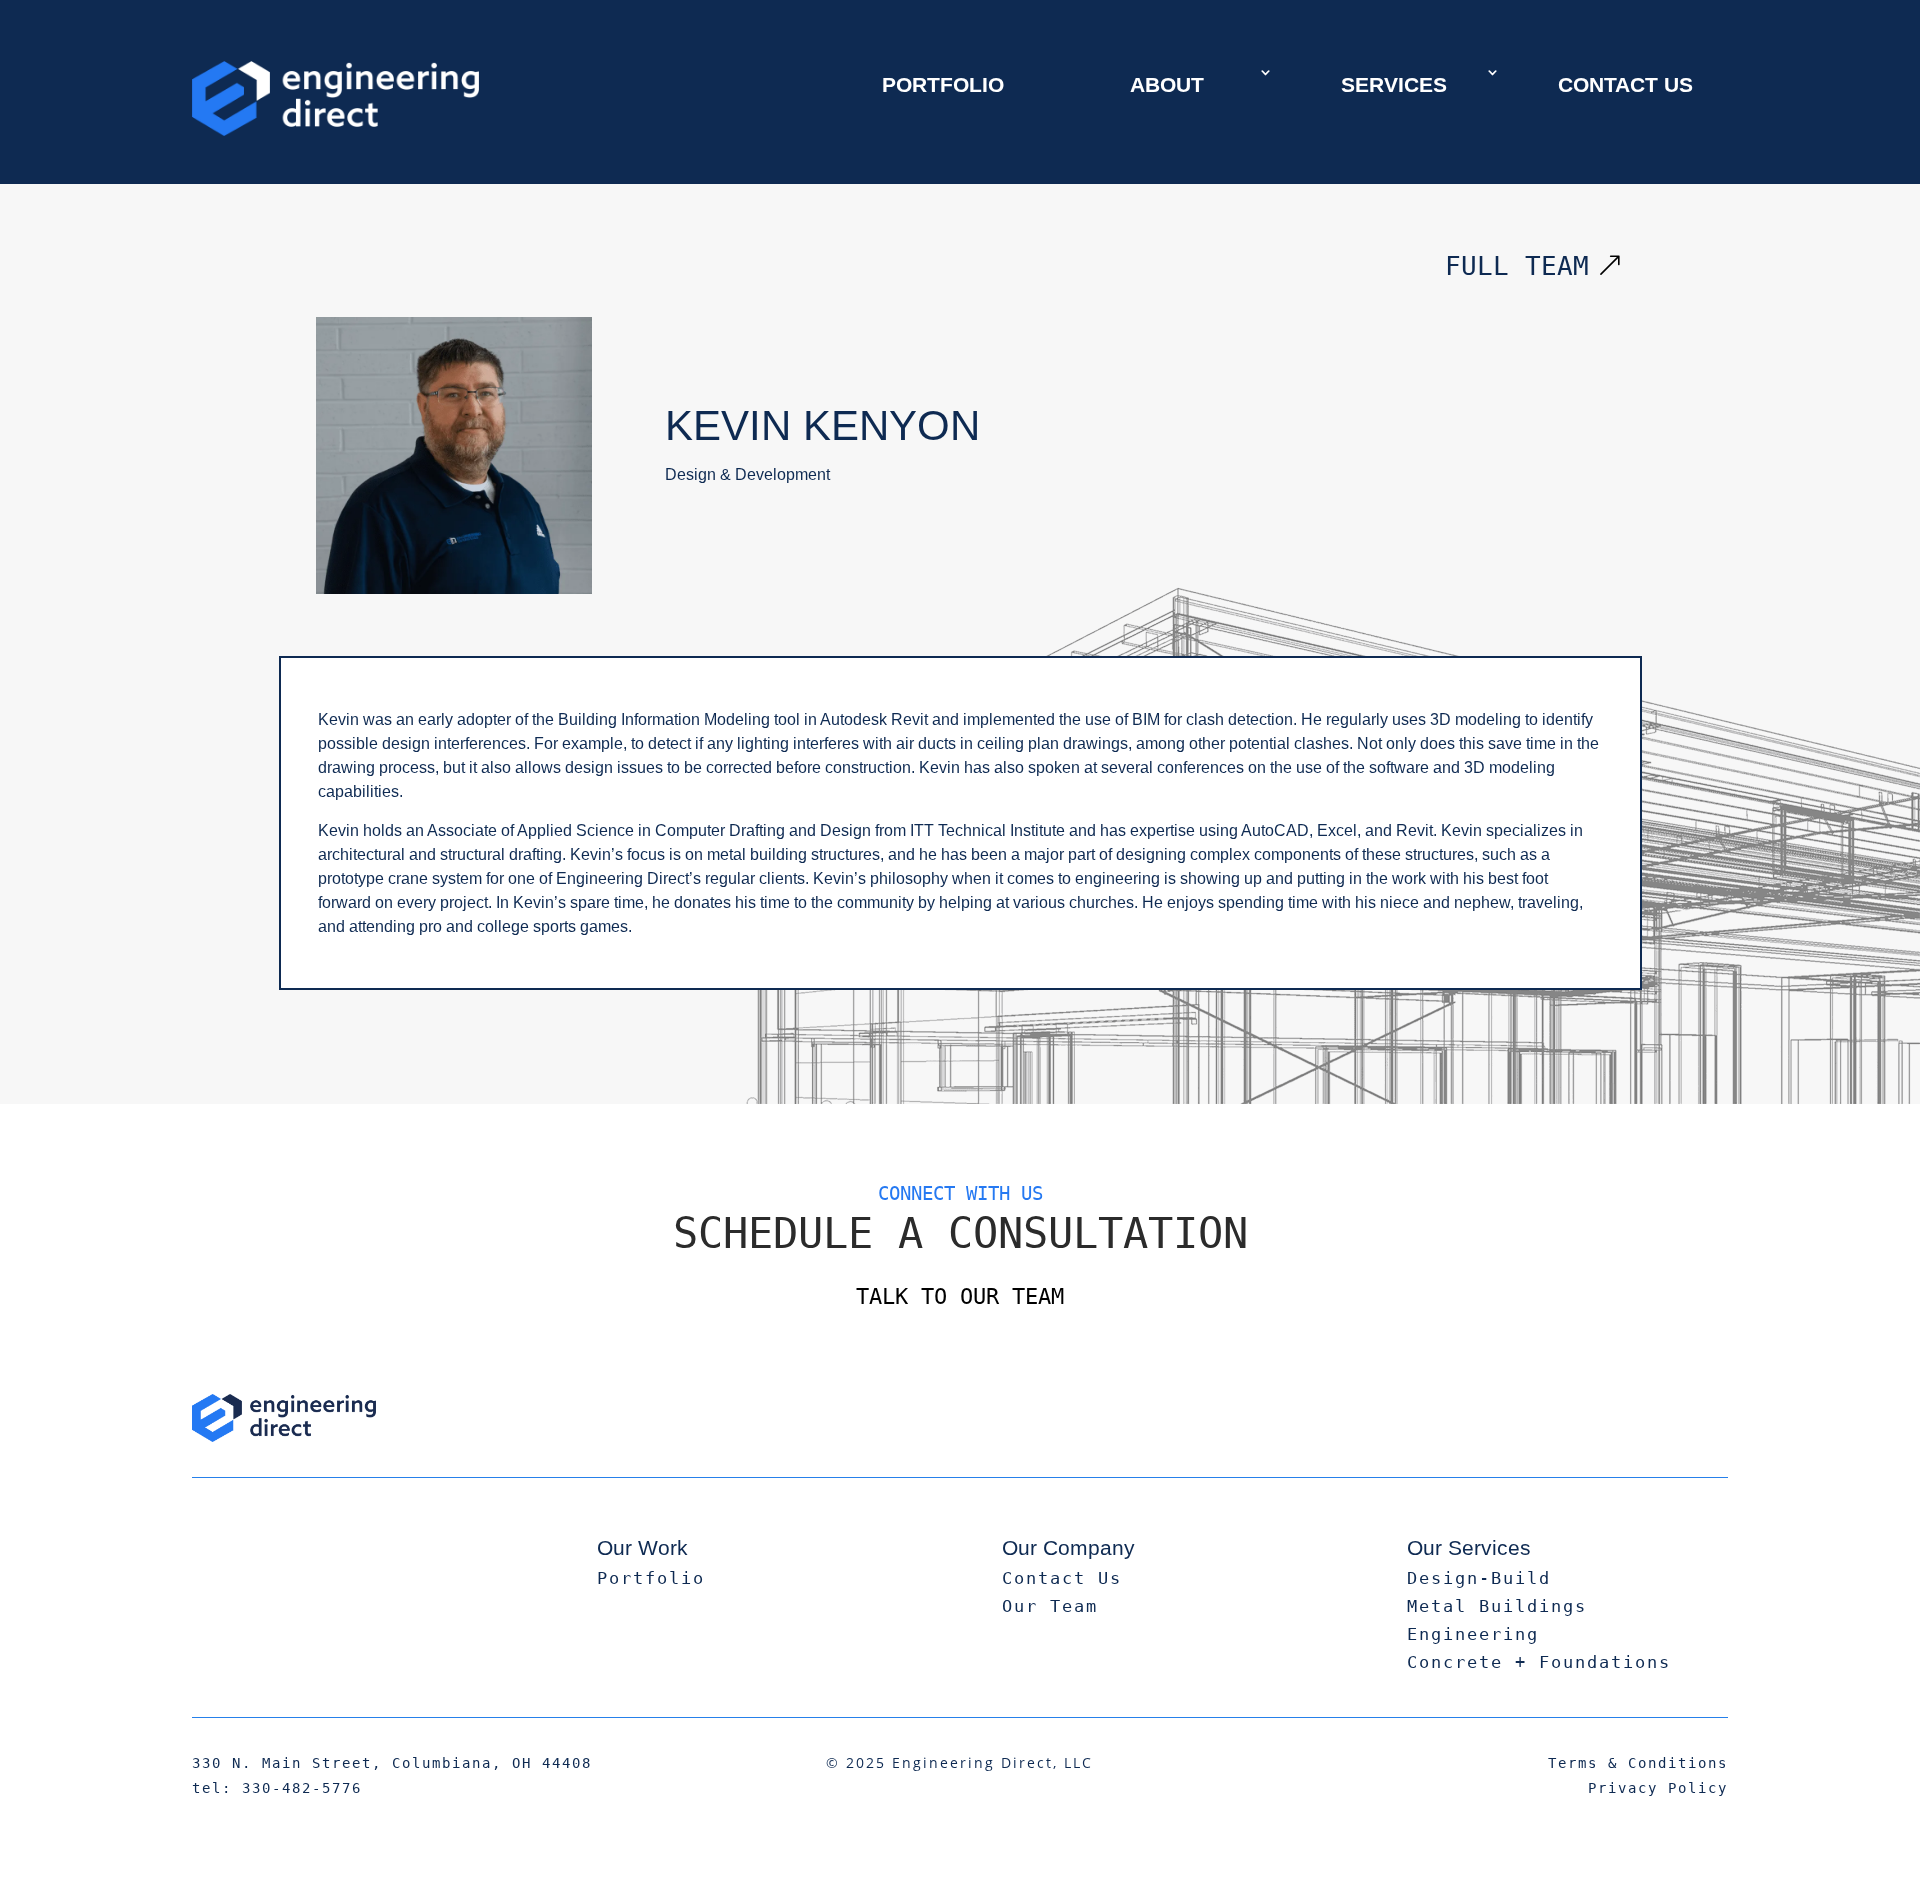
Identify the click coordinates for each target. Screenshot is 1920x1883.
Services (1394, 84)
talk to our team (960, 1296)
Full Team (1517, 266)
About (1167, 84)
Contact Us (1625, 84)
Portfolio (943, 84)
